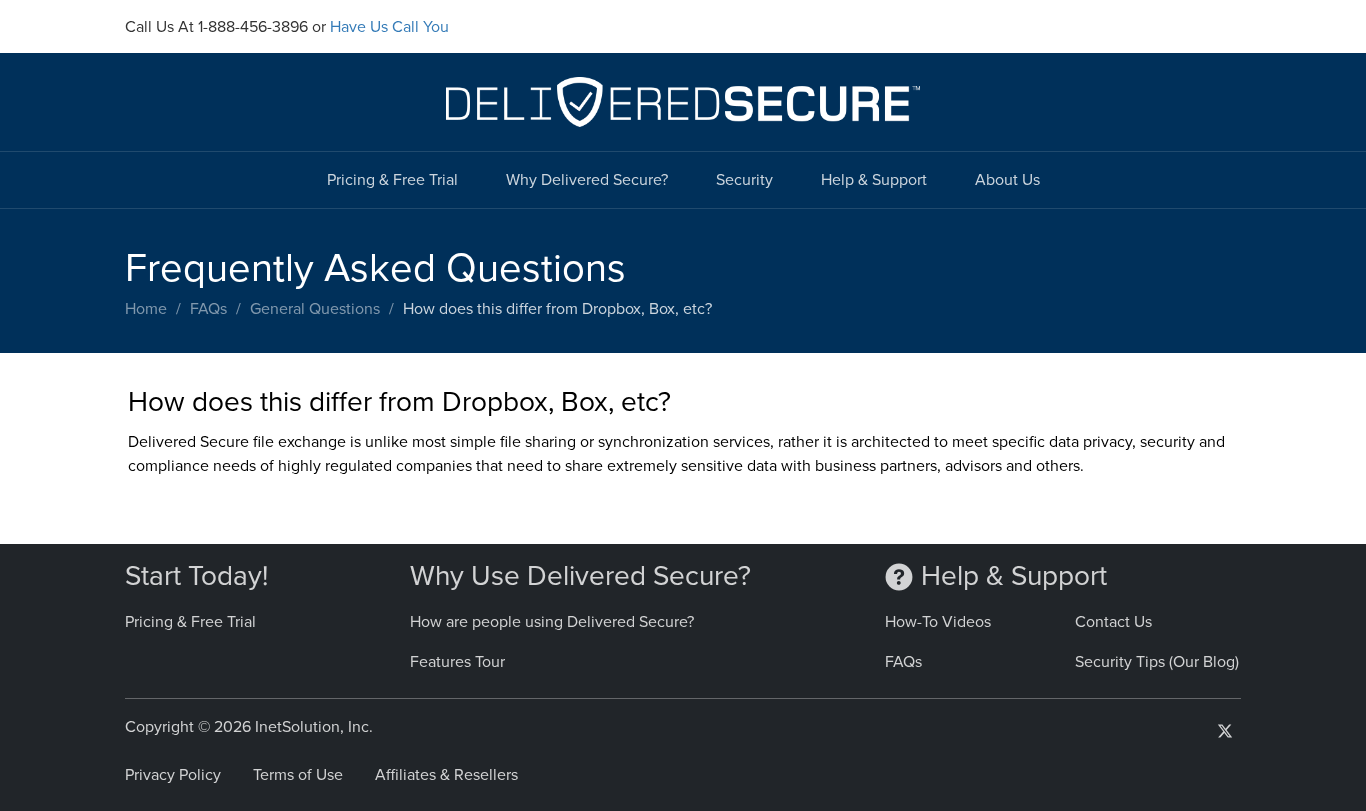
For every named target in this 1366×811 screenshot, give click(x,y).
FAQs (208, 309)
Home (146, 309)
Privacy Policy (173, 775)
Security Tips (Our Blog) (1157, 662)
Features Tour (457, 662)
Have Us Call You (389, 27)
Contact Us (1113, 622)
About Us (1007, 180)
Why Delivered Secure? (587, 180)
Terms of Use (298, 775)
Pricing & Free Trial (392, 180)
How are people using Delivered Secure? (552, 622)
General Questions (315, 309)
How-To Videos (938, 622)
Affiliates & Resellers (446, 775)
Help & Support (874, 180)
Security (744, 180)
